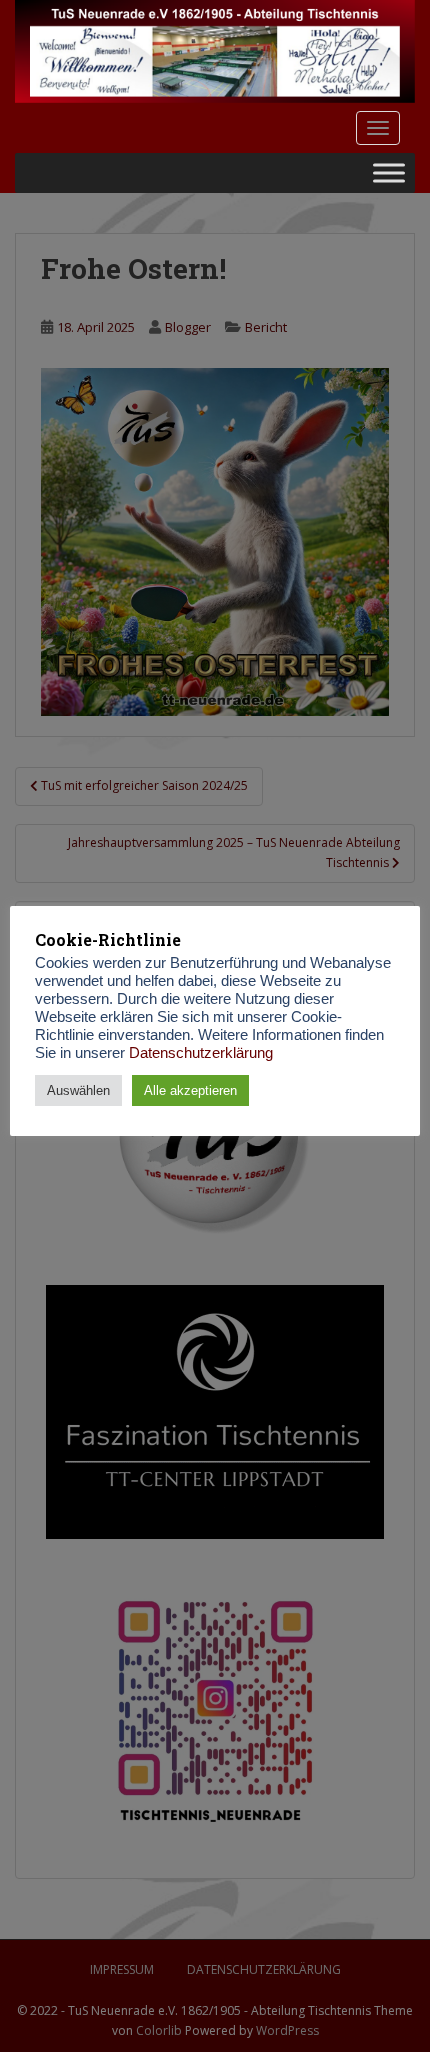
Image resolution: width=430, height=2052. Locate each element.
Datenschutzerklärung (201, 1053)
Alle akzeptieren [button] (190, 1090)
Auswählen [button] (78, 1090)
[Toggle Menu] (389, 172)
